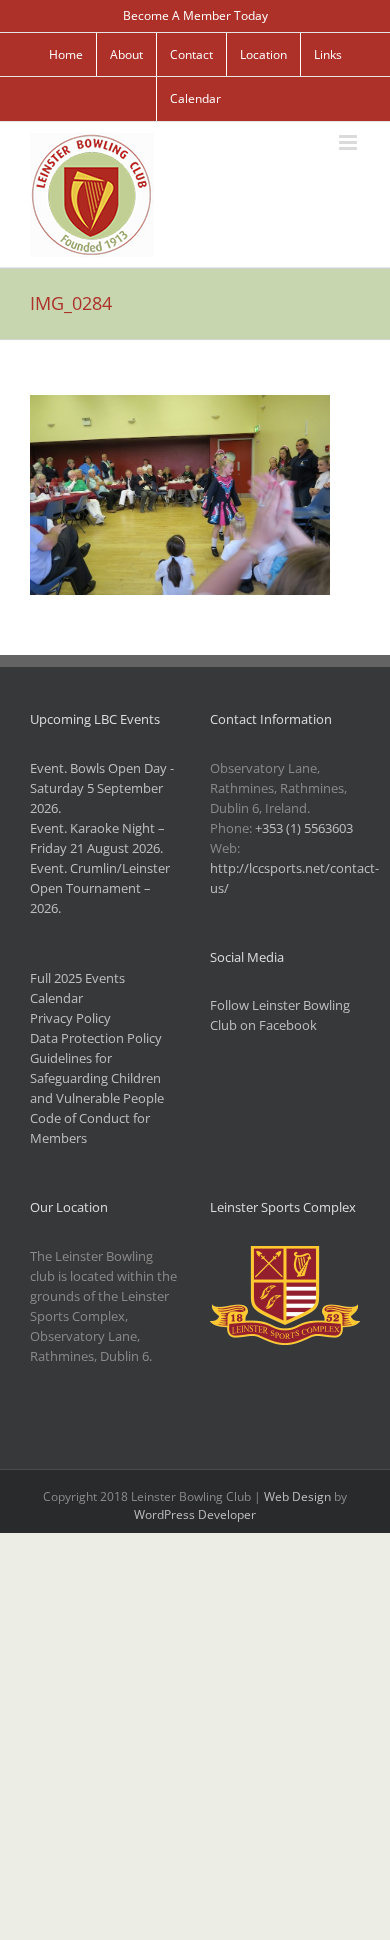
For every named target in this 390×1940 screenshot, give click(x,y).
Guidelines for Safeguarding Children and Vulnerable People (97, 1078)
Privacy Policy (70, 1018)
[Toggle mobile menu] (349, 142)
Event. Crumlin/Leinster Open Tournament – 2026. (100, 888)
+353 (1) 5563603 (304, 828)
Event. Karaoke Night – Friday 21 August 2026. (97, 838)
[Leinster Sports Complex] (285, 1256)
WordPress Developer (195, 1514)
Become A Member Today (195, 15)
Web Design (297, 1496)
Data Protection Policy (96, 1038)
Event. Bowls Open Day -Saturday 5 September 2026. (102, 788)
